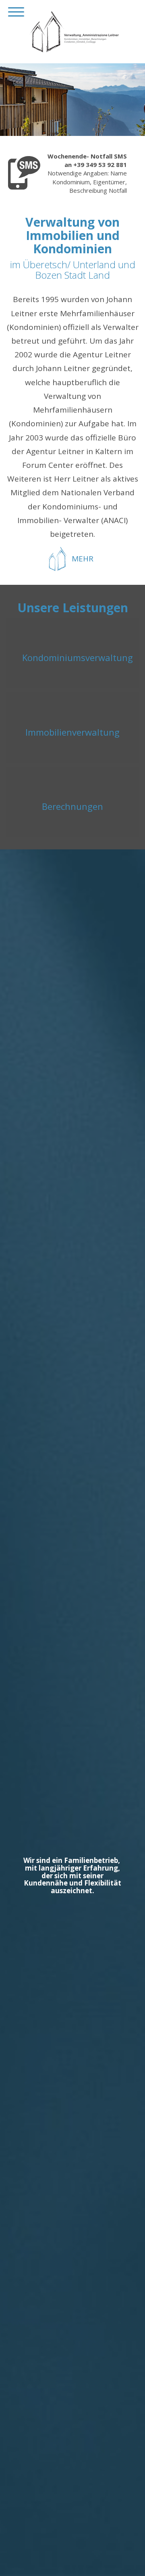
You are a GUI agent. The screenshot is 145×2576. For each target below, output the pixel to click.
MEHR (83, 559)
